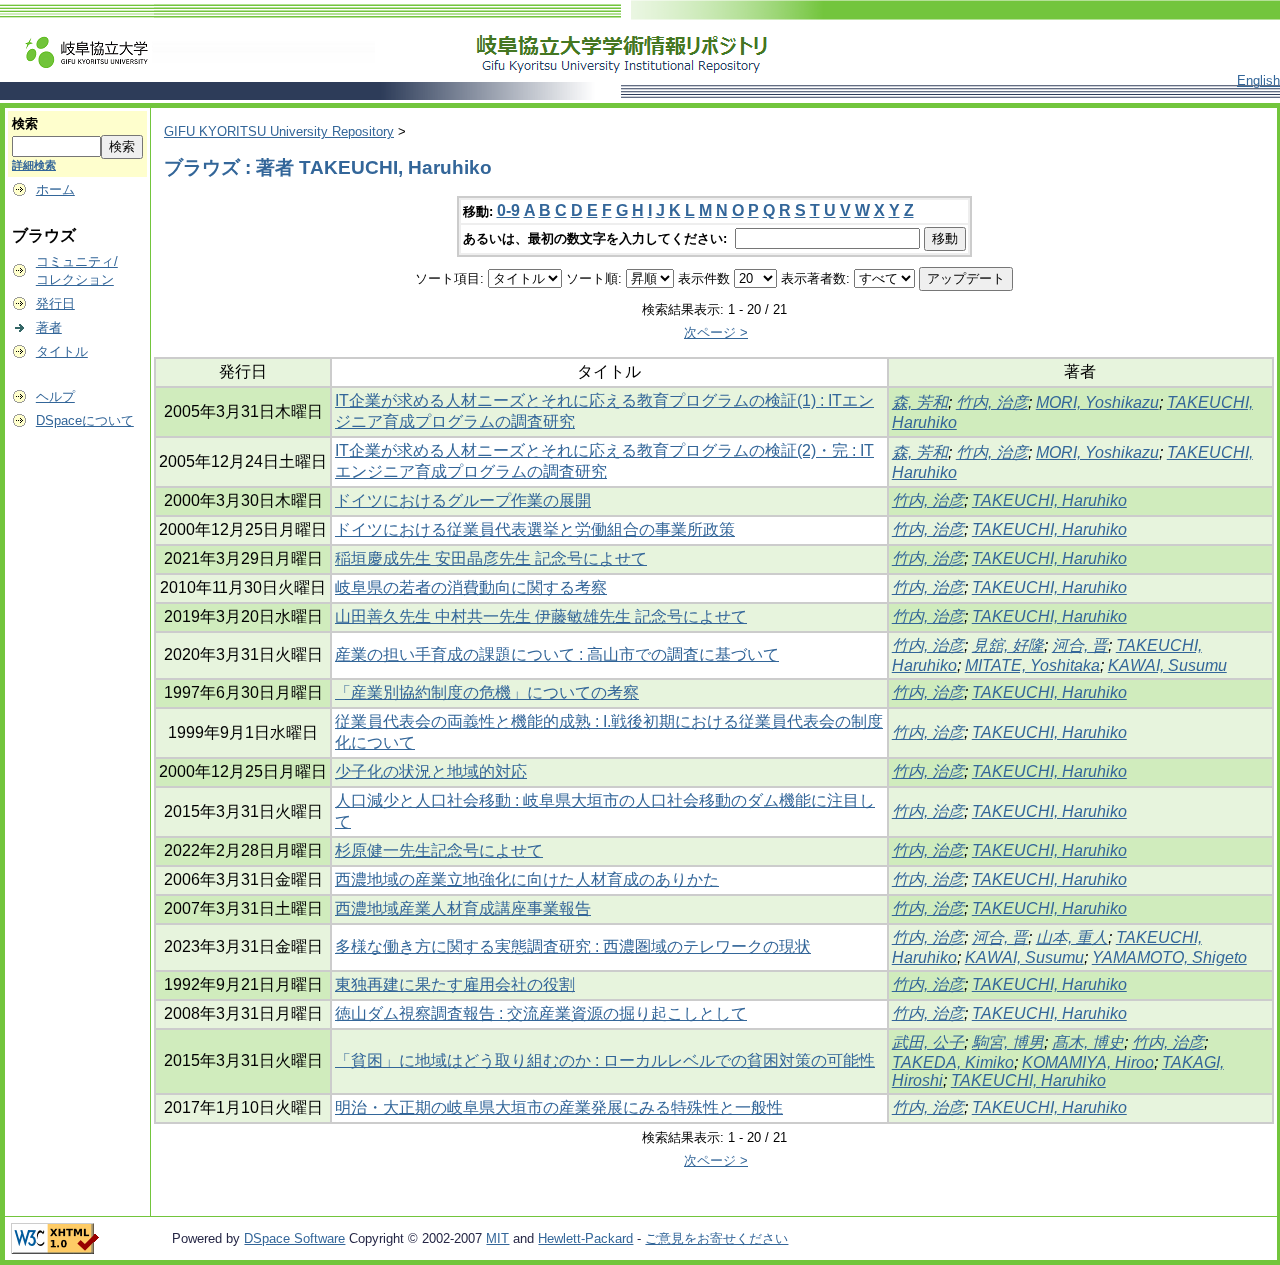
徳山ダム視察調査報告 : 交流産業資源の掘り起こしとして (541, 1013)
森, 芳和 (920, 402)
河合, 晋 (1080, 645)
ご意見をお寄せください (716, 1238)
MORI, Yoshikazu (1097, 402)
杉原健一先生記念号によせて (439, 850)
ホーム (55, 189)
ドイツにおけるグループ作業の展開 (463, 500)
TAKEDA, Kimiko (953, 1062)
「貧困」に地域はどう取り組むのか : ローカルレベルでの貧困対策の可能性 (605, 1060)
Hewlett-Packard (585, 1238)
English (1258, 80)
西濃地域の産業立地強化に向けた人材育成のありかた (527, 879)
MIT (497, 1238)
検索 (25, 123)
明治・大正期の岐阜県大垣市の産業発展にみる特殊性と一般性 (559, 1107)
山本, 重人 (1072, 937)
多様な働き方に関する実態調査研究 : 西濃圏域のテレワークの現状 (573, 946)
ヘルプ (55, 396)
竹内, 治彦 (992, 402)
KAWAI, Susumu (1167, 665)
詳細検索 (34, 165)
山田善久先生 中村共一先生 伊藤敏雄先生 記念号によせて (541, 616)
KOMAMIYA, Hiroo (1088, 1062)
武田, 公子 (928, 1042)
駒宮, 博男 (1008, 1042)
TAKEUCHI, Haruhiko (1049, 500)
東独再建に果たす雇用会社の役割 (455, 984)
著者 (49, 327)
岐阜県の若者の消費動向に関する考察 (471, 587)
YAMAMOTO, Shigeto (1169, 957)
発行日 (55, 303)
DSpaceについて (85, 420)
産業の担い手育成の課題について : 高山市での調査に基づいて (557, 654)
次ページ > (716, 332)
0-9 (508, 210)
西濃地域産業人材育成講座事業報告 (463, 908)
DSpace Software (294, 1238)
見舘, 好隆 (1008, 645)
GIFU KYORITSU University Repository (279, 131)
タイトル (62, 351)
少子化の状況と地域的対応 (431, 771)
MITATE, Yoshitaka (1032, 665)
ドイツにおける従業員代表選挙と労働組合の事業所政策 (535, 529)
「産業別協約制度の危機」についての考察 (487, 692)
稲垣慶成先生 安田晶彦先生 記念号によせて (491, 558)
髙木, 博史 (1088, 1042)
